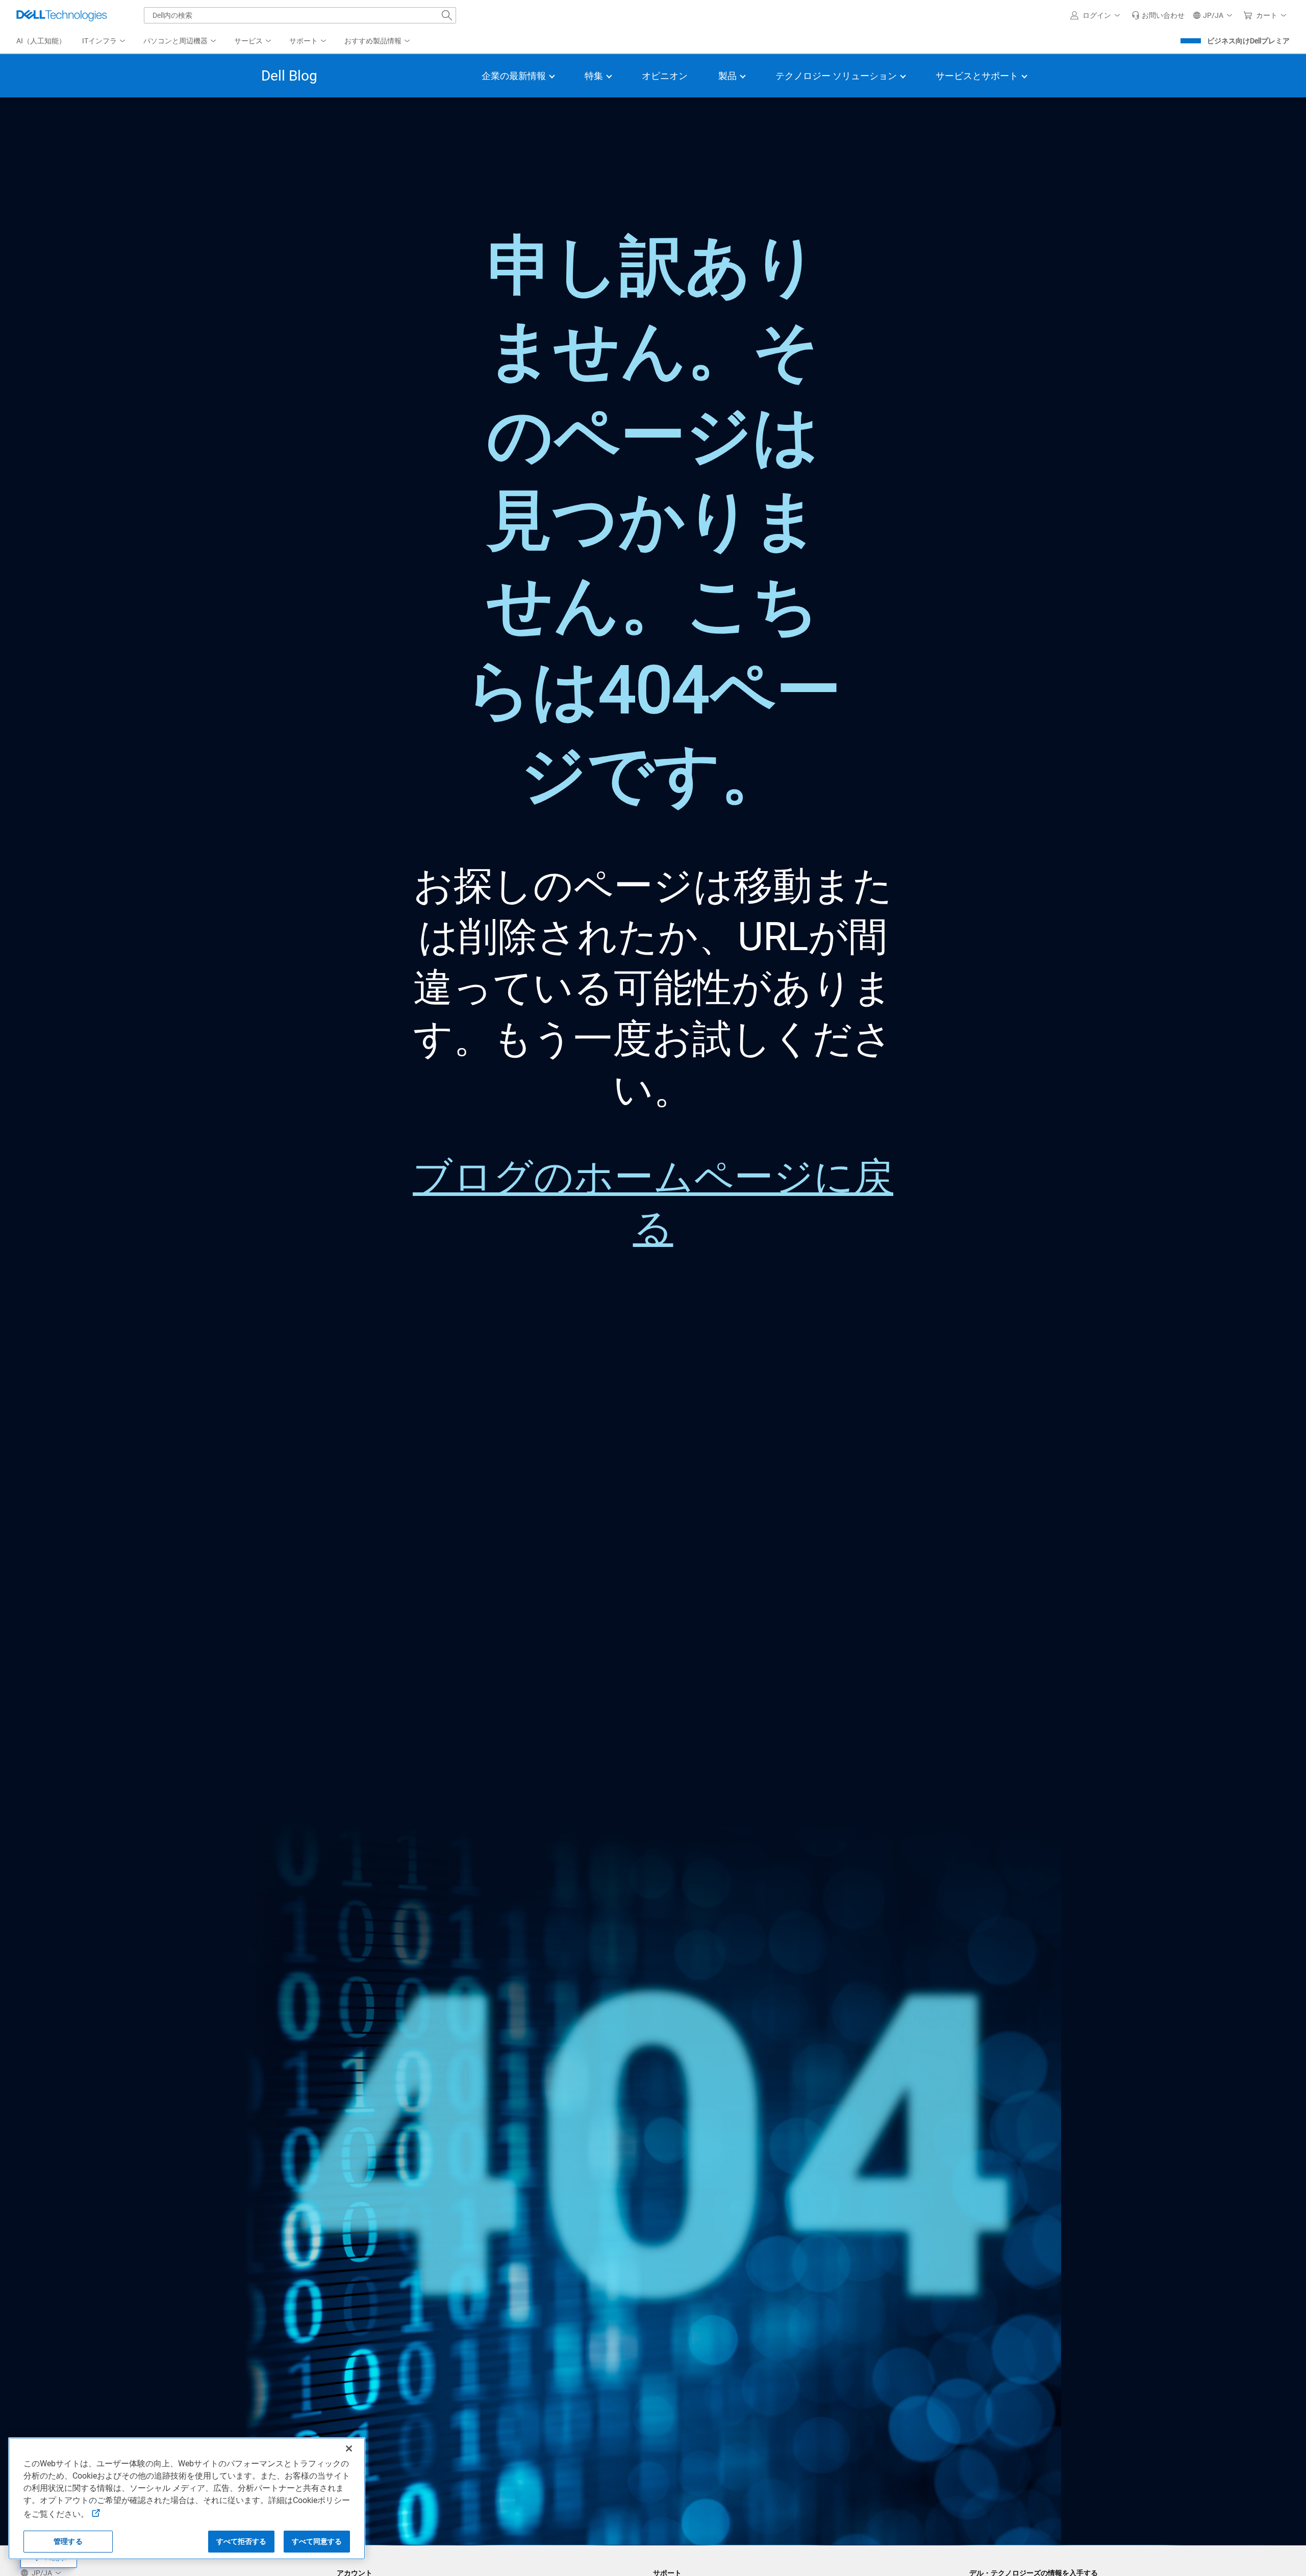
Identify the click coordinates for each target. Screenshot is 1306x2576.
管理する (68, 2541)
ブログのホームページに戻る (653, 1203)
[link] (1158, 15)
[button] (1097, 15)
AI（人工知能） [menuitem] (41, 41)
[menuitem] (105, 41)
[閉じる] (349, 2449)
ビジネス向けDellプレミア (1248, 41)
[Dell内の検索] (447, 15)
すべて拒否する (242, 2541)
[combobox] (300, 15)
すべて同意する (317, 2541)
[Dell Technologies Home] (62, 15)
